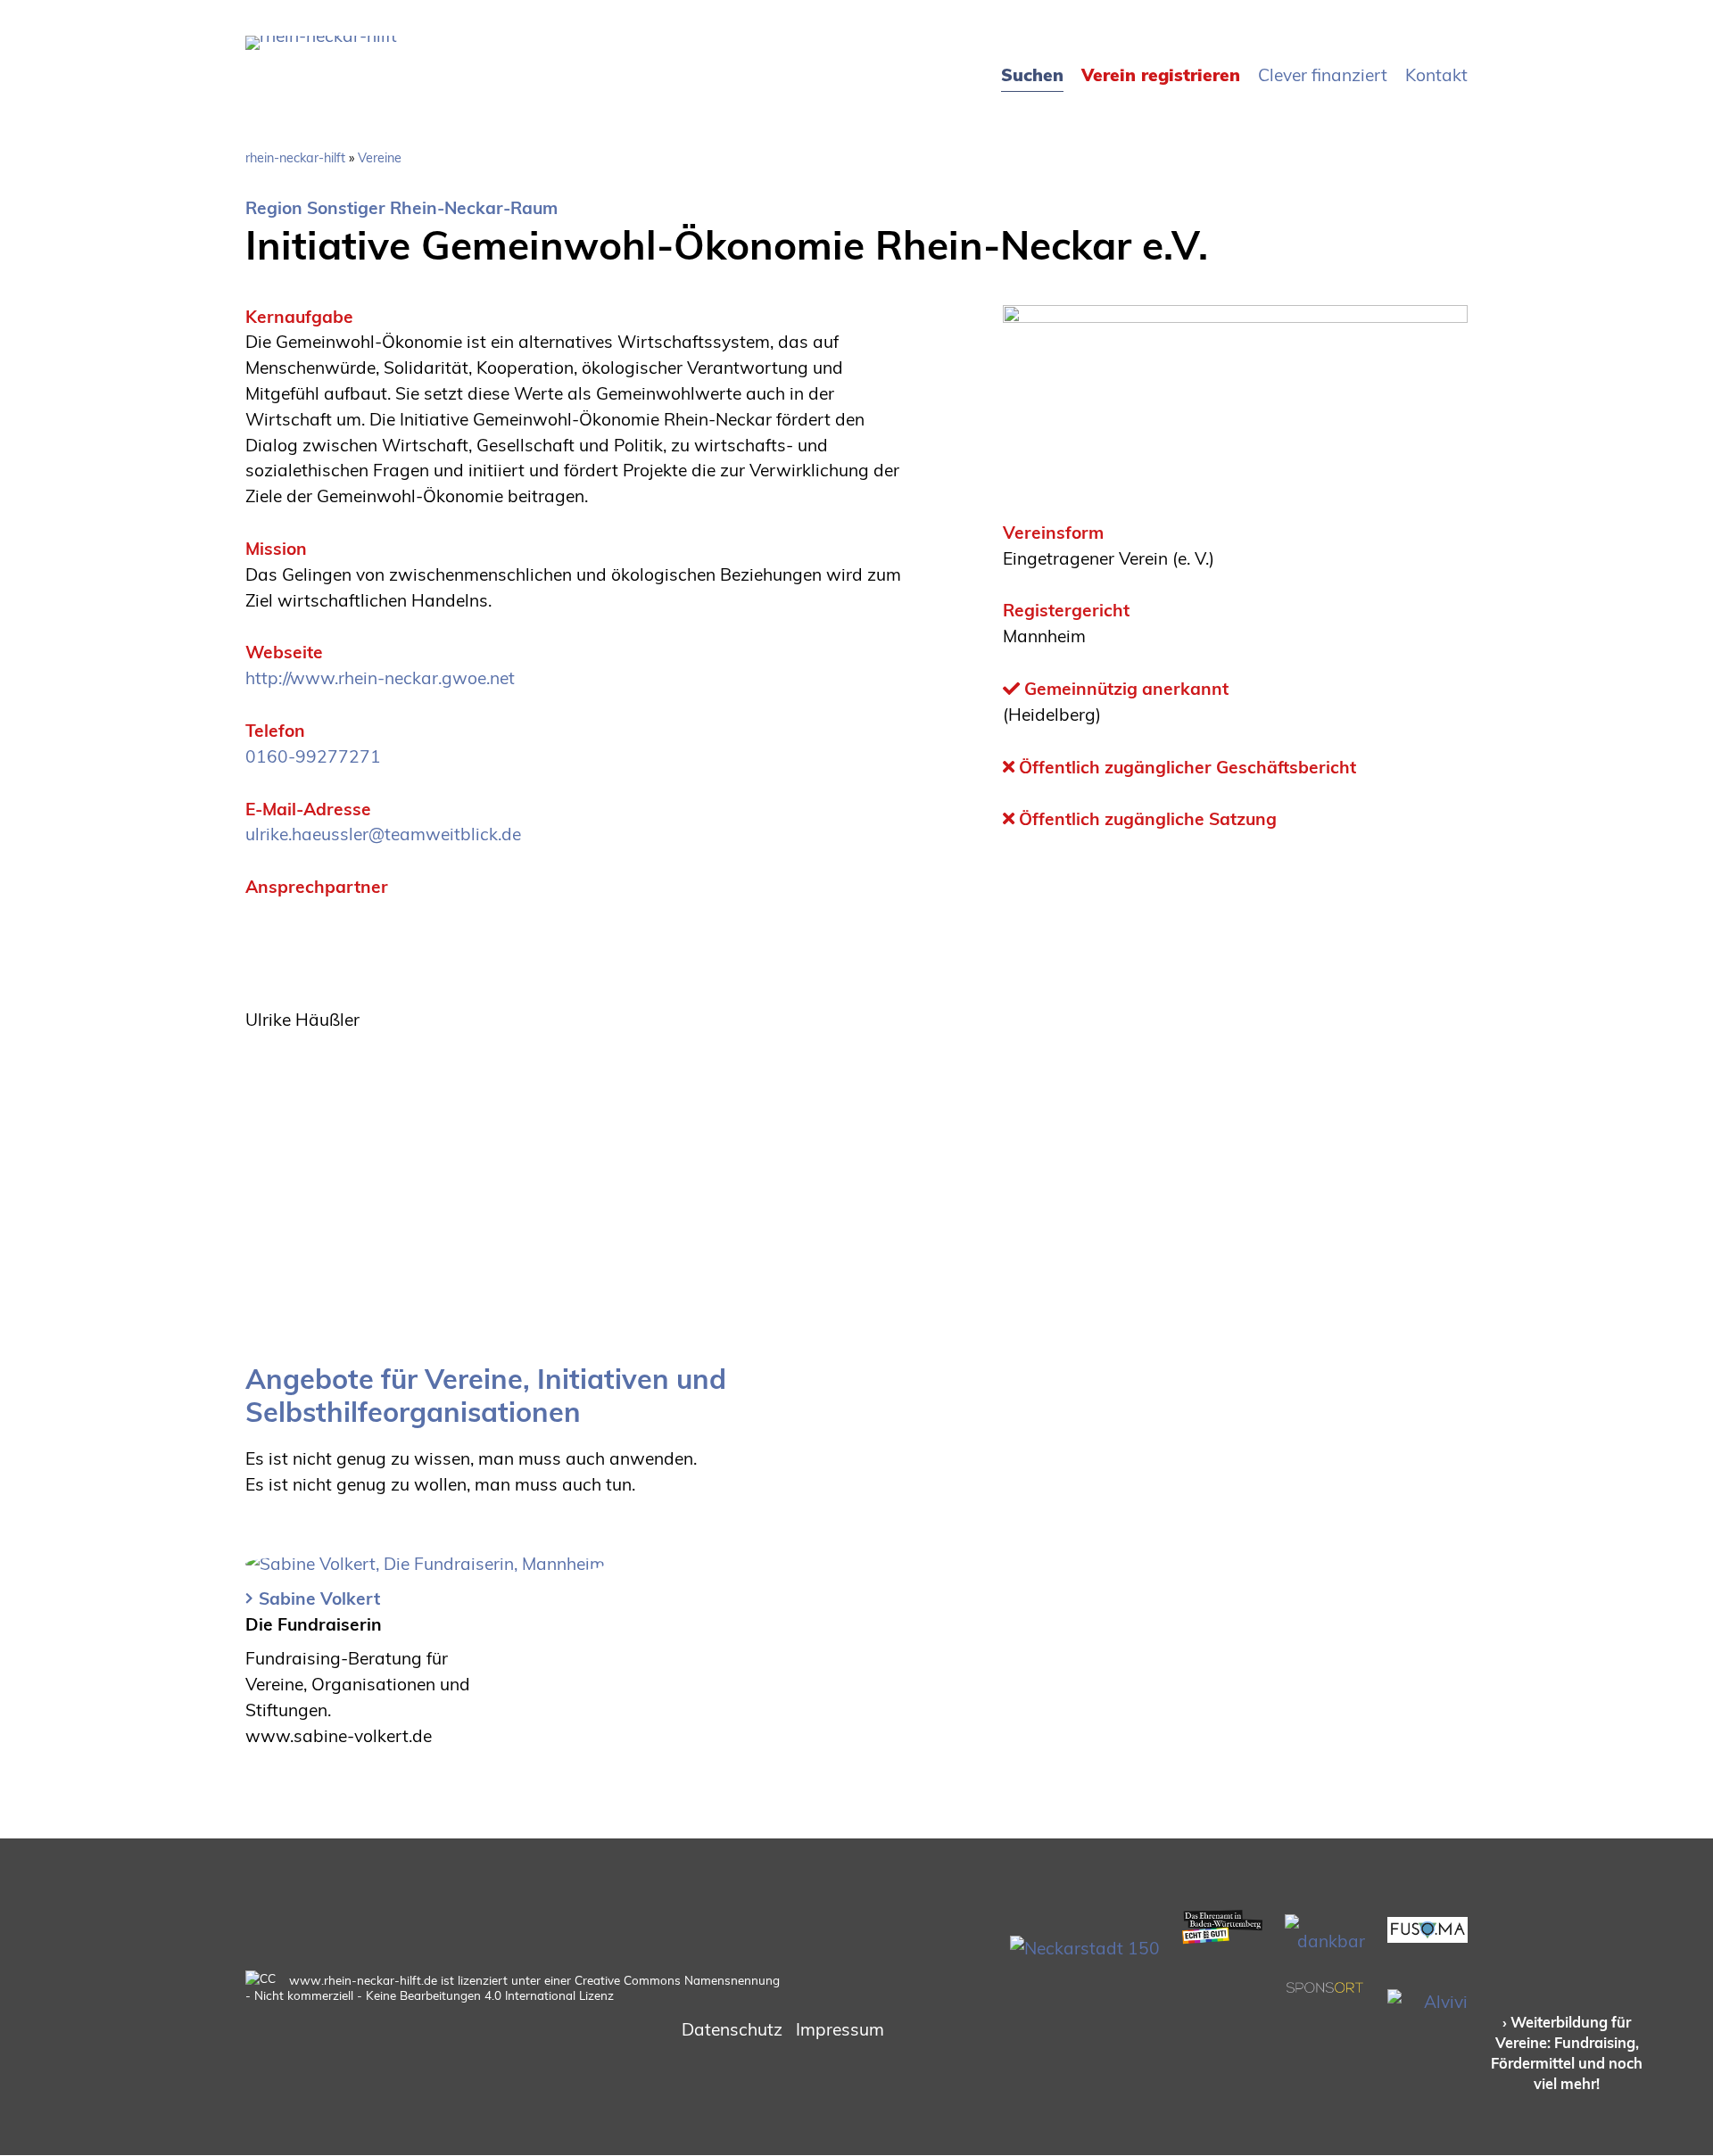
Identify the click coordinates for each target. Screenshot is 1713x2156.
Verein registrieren (1161, 75)
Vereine (380, 158)
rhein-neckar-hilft (295, 158)
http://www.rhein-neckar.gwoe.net (380, 678)
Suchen (1032, 75)
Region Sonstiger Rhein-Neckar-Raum (401, 208)
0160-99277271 (313, 756)
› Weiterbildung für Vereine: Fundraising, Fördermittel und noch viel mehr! (1567, 2053)
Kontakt (1436, 75)
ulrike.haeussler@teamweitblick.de (383, 834)
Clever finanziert (1323, 75)
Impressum (840, 2029)
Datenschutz (732, 2029)
